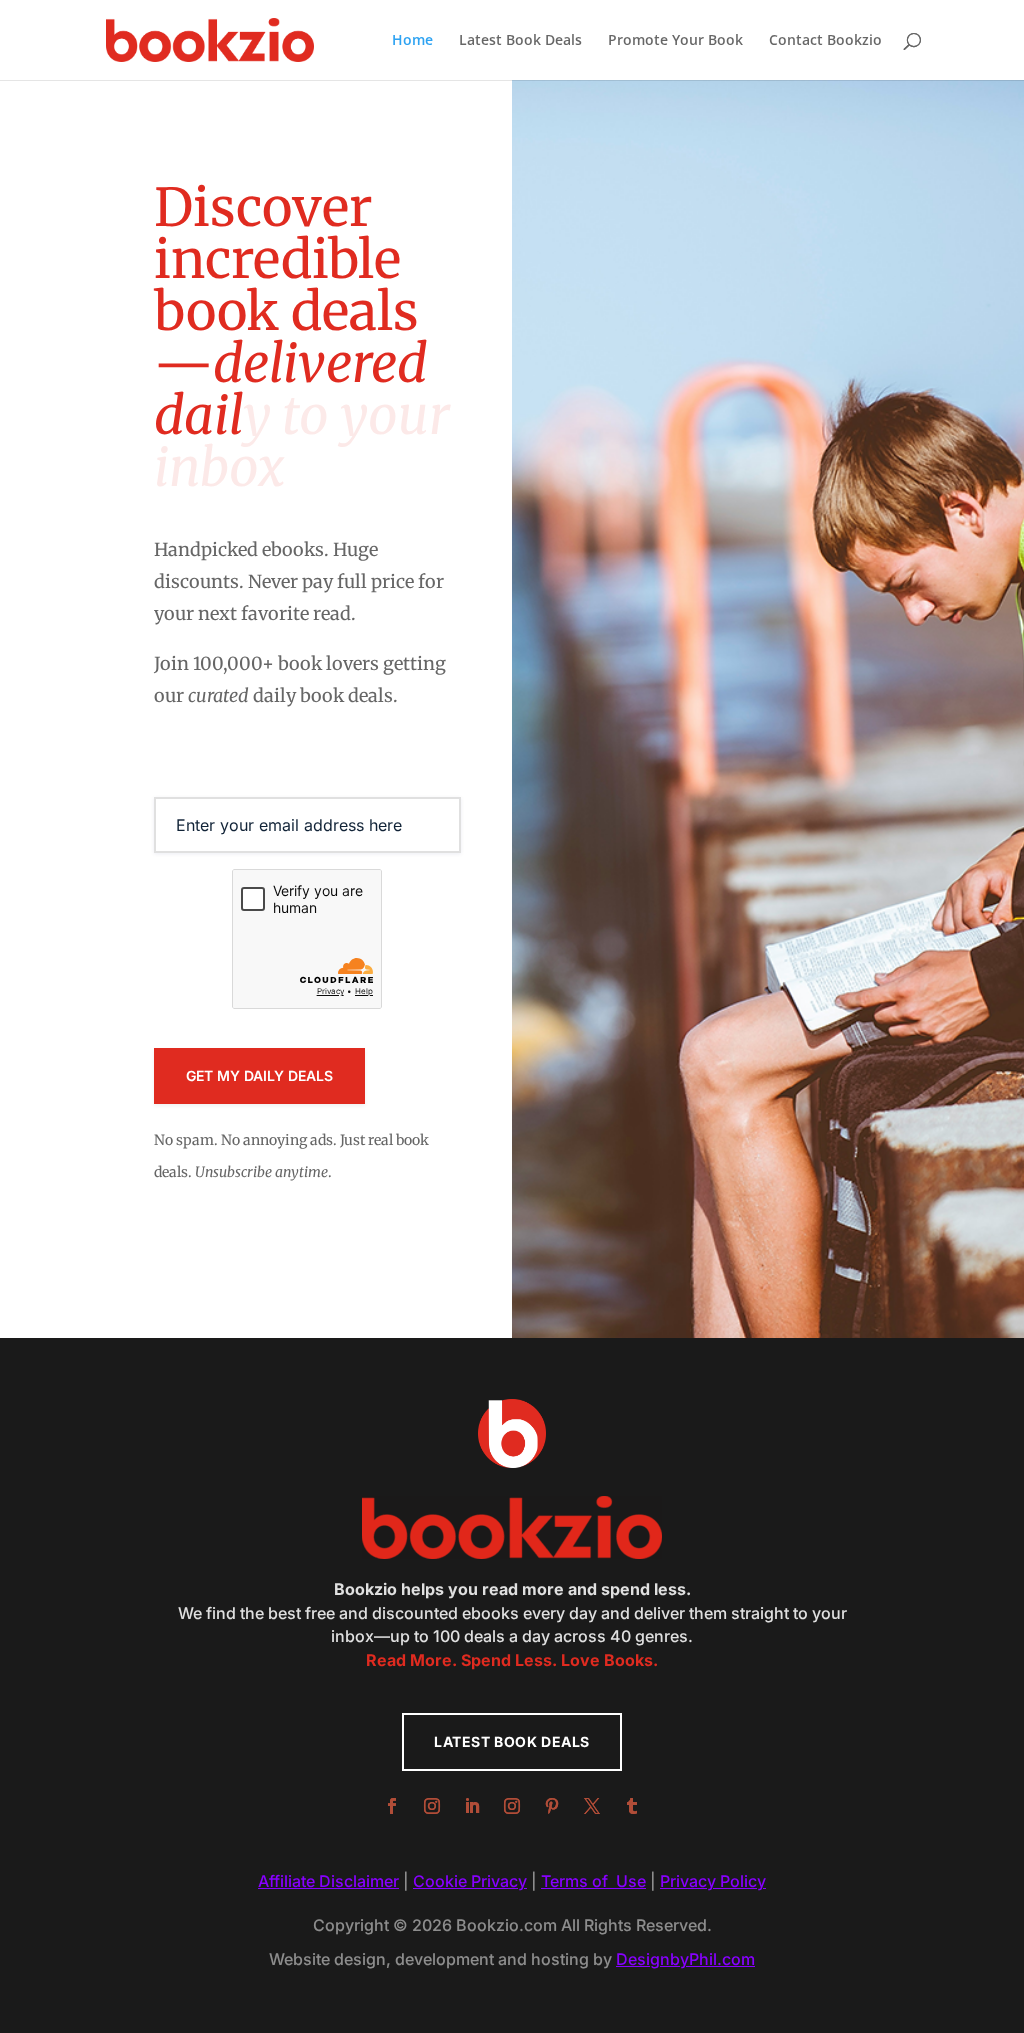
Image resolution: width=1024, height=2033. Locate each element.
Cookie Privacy (470, 1881)
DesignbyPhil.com (685, 1959)
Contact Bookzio (825, 41)
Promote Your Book (675, 41)
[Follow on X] (592, 1806)
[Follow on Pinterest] (552, 1806)
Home (412, 41)
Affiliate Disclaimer (328, 1881)
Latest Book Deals (520, 41)
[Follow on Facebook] (392, 1806)
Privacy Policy (713, 1881)
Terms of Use (593, 1881)
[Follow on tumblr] (632, 1806)
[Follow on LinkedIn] (472, 1806)
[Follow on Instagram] (432, 1806)
